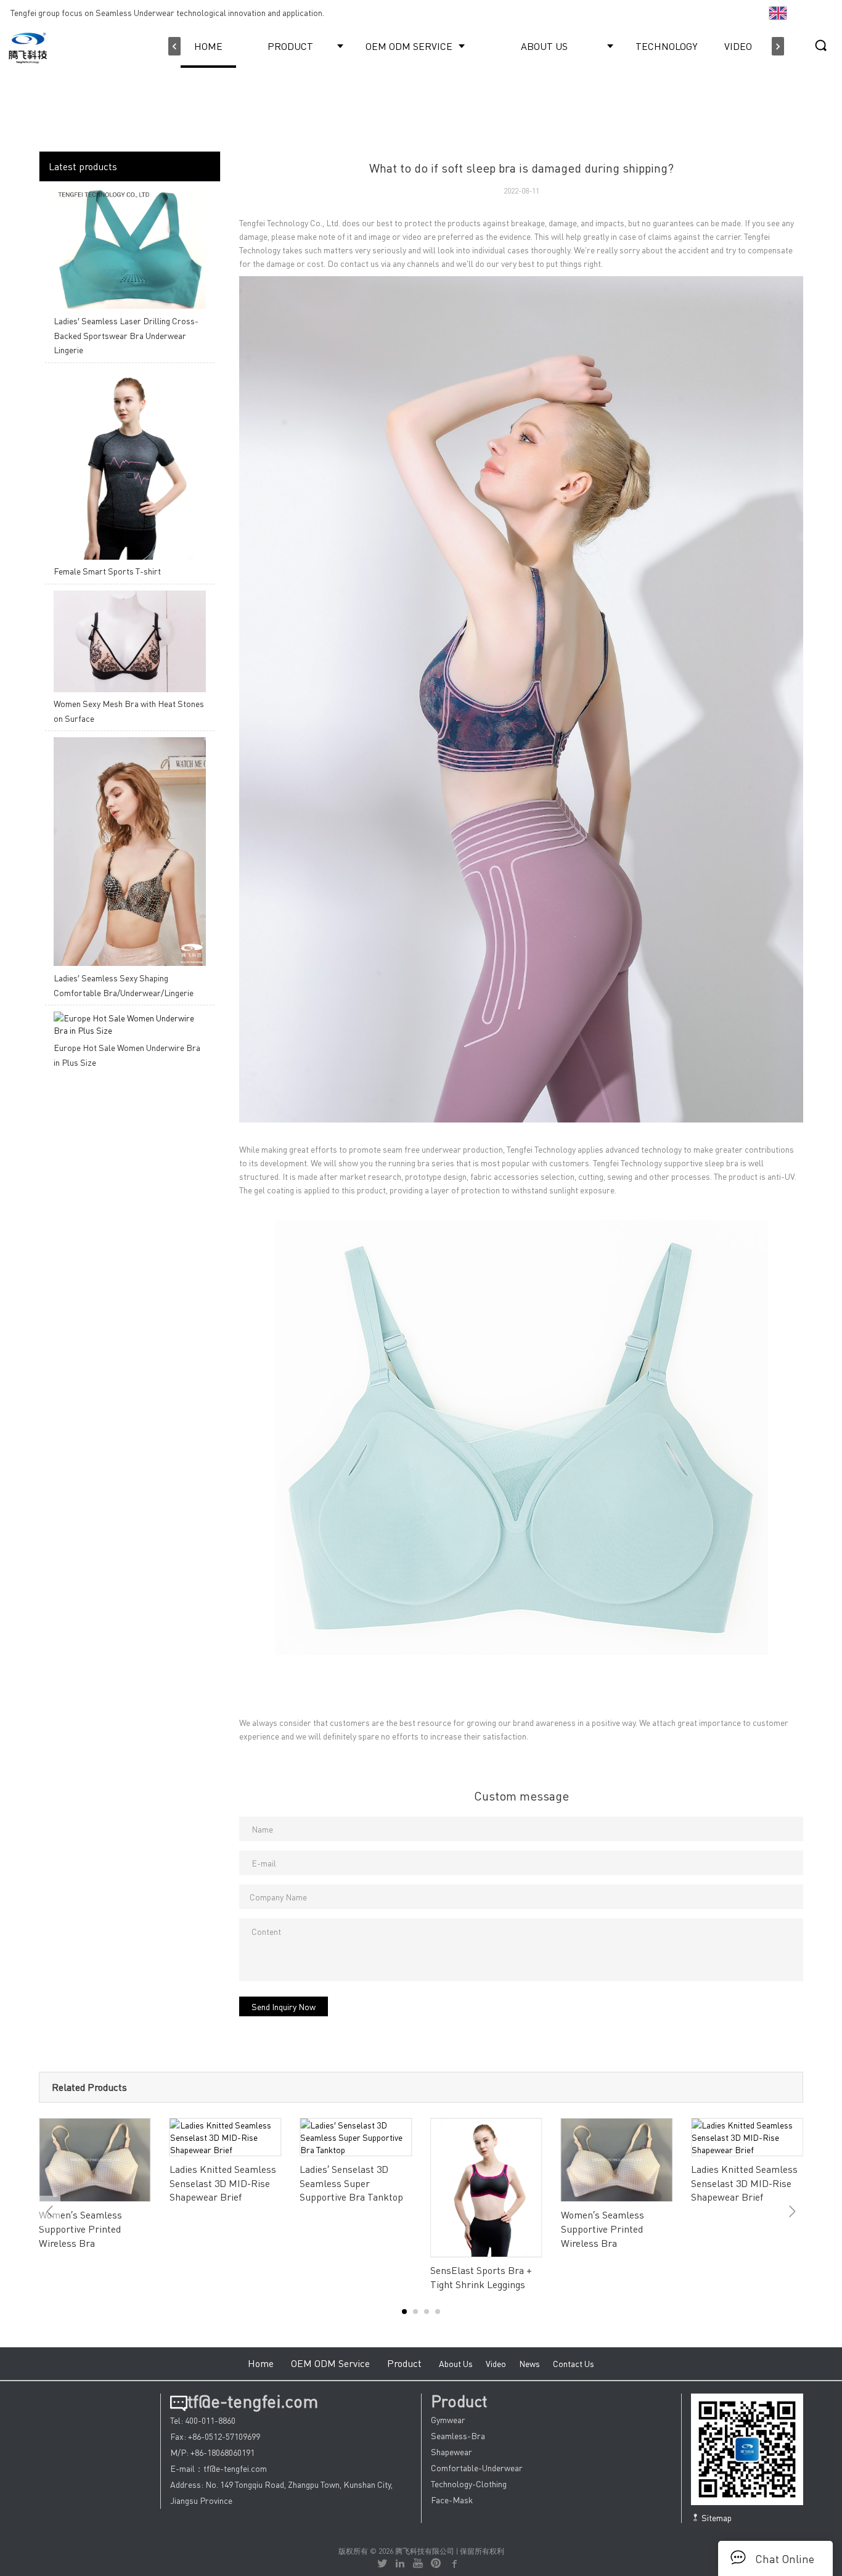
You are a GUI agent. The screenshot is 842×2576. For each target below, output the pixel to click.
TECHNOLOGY (666, 46)
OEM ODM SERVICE (409, 46)
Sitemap (716, 2517)
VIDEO (738, 46)
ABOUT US (544, 46)
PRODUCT (290, 46)
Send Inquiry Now (284, 2006)
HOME (208, 46)
